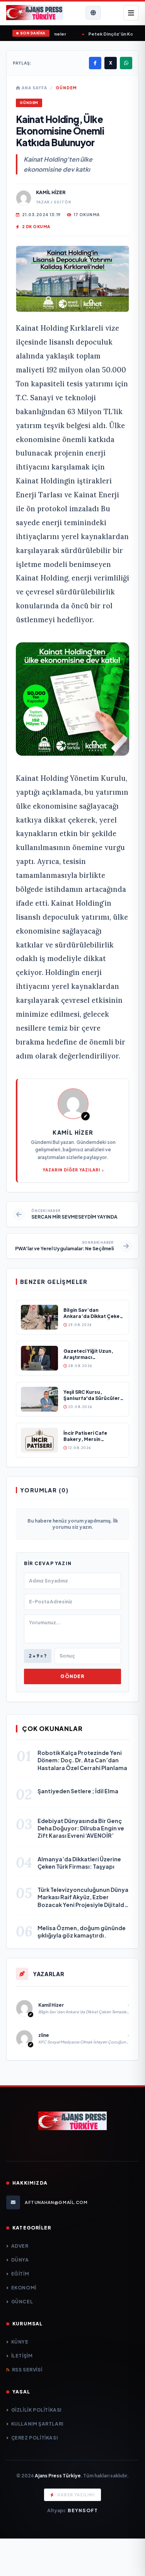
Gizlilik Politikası (36, 2410)
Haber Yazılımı (76, 2495)
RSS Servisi (27, 2370)
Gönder (72, 1676)
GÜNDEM (66, 88)
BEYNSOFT (83, 2510)
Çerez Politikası (34, 2438)
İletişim (22, 2356)
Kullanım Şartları (37, 2424)
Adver (20, 2246)
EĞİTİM (20, 2274)
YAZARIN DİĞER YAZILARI (71, 1170)
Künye (20, 2342)
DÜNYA (20, 2260)
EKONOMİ (24, 2288)
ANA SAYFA (34, 88)
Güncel (22, 2302)
